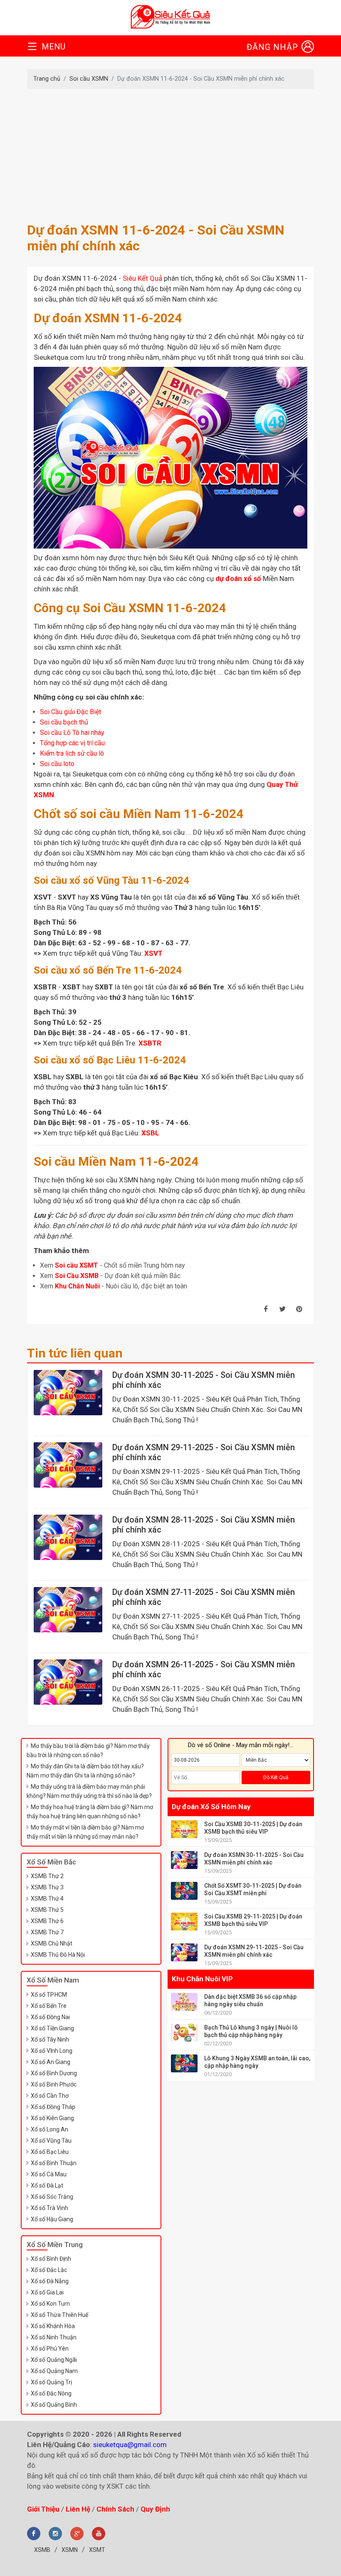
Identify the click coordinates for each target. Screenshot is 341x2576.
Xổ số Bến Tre (49, 2006)
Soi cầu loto (57, 764)
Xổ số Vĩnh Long (52, 2051)
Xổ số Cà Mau (49, 2174)
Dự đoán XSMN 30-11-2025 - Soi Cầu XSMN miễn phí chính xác (204, 1380)
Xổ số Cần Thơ (50, 2096)
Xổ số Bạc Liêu (50, 2152)
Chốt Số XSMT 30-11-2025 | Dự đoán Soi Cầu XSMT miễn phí (253, 1889)
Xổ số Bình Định (51, 2259)
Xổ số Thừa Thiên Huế (59, 2315)
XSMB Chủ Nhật (52, 1943)
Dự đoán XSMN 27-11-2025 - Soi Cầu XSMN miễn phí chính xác (204, 1597)
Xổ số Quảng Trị (51, 2382)
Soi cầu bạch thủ (64, 722)
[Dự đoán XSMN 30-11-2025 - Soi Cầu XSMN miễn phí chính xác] (68, 1393)
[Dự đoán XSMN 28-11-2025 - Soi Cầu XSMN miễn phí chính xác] (68, 1537)
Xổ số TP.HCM (49, 1995)
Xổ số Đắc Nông (51, 2393)
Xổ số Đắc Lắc (49, 2270)
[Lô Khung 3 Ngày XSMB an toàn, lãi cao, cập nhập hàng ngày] (184, 2063)
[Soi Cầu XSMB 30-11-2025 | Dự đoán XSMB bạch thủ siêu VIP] (184, 1829)
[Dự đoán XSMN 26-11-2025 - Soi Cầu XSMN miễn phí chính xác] (68, 1682)
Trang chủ (47, 79)
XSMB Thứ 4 (47, 1899)
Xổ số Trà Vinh (49, 2208)
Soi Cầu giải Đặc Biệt (70, 712)
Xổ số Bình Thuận (54, 2163)
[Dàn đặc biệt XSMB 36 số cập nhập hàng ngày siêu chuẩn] (184, 2002)
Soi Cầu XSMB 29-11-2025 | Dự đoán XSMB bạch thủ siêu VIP (253, 1920)
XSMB (42, 2550)
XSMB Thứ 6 (47, 1921)
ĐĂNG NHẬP (272, 47)
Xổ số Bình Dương (54, 2073)
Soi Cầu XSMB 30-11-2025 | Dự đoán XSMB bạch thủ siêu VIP (253, 1828)
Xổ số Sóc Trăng (52, 2197)
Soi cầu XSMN (89, 79)
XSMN (70, 2550)
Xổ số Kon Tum (50, 2304)
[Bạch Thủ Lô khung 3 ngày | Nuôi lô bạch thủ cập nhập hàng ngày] (184, 2033)
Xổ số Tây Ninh (50, 2040)
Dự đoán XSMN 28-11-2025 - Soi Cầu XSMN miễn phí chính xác (204, 1525)
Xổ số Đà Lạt (47, 2185)
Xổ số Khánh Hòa (53, 2326)
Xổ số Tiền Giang (52, 2028)
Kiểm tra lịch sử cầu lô (72, 753)
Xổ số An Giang (51, 2062)
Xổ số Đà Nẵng (50, 2281)
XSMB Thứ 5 (47, 1910)
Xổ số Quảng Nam (54, 2371)
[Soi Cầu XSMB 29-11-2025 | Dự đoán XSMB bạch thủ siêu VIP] (184, 1922)
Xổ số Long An (49, 2129)
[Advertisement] (170, 156)
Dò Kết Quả (276, 1777)
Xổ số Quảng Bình (54, 2405)
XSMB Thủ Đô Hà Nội (58, 1955)
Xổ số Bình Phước (54, 2084)
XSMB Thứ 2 (47, 1876)
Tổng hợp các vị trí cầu (72, 743)
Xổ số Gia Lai (47, 2292)
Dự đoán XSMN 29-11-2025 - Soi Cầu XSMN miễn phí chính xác (204, 1452)
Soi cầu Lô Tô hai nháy (72, 733)
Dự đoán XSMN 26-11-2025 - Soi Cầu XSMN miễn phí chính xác (204, 1669)
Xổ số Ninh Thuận (54, 2337)
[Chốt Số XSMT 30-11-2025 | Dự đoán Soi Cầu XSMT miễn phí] (184, 1891)
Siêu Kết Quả (142, 278)
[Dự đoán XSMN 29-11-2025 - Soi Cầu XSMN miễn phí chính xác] (68, 1465)
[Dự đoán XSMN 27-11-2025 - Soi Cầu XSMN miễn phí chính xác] (68, 1610)
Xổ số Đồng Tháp (53, 2107)
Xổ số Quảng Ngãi (54, 2360)
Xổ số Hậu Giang (52, 2219)
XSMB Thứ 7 (47, 1932)
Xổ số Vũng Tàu (51, 2141)
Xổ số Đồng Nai (50, 2017)
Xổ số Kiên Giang (52, 2118)
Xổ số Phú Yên (50, 2349)
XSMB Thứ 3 (47, 1887)
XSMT (97, 2550)
